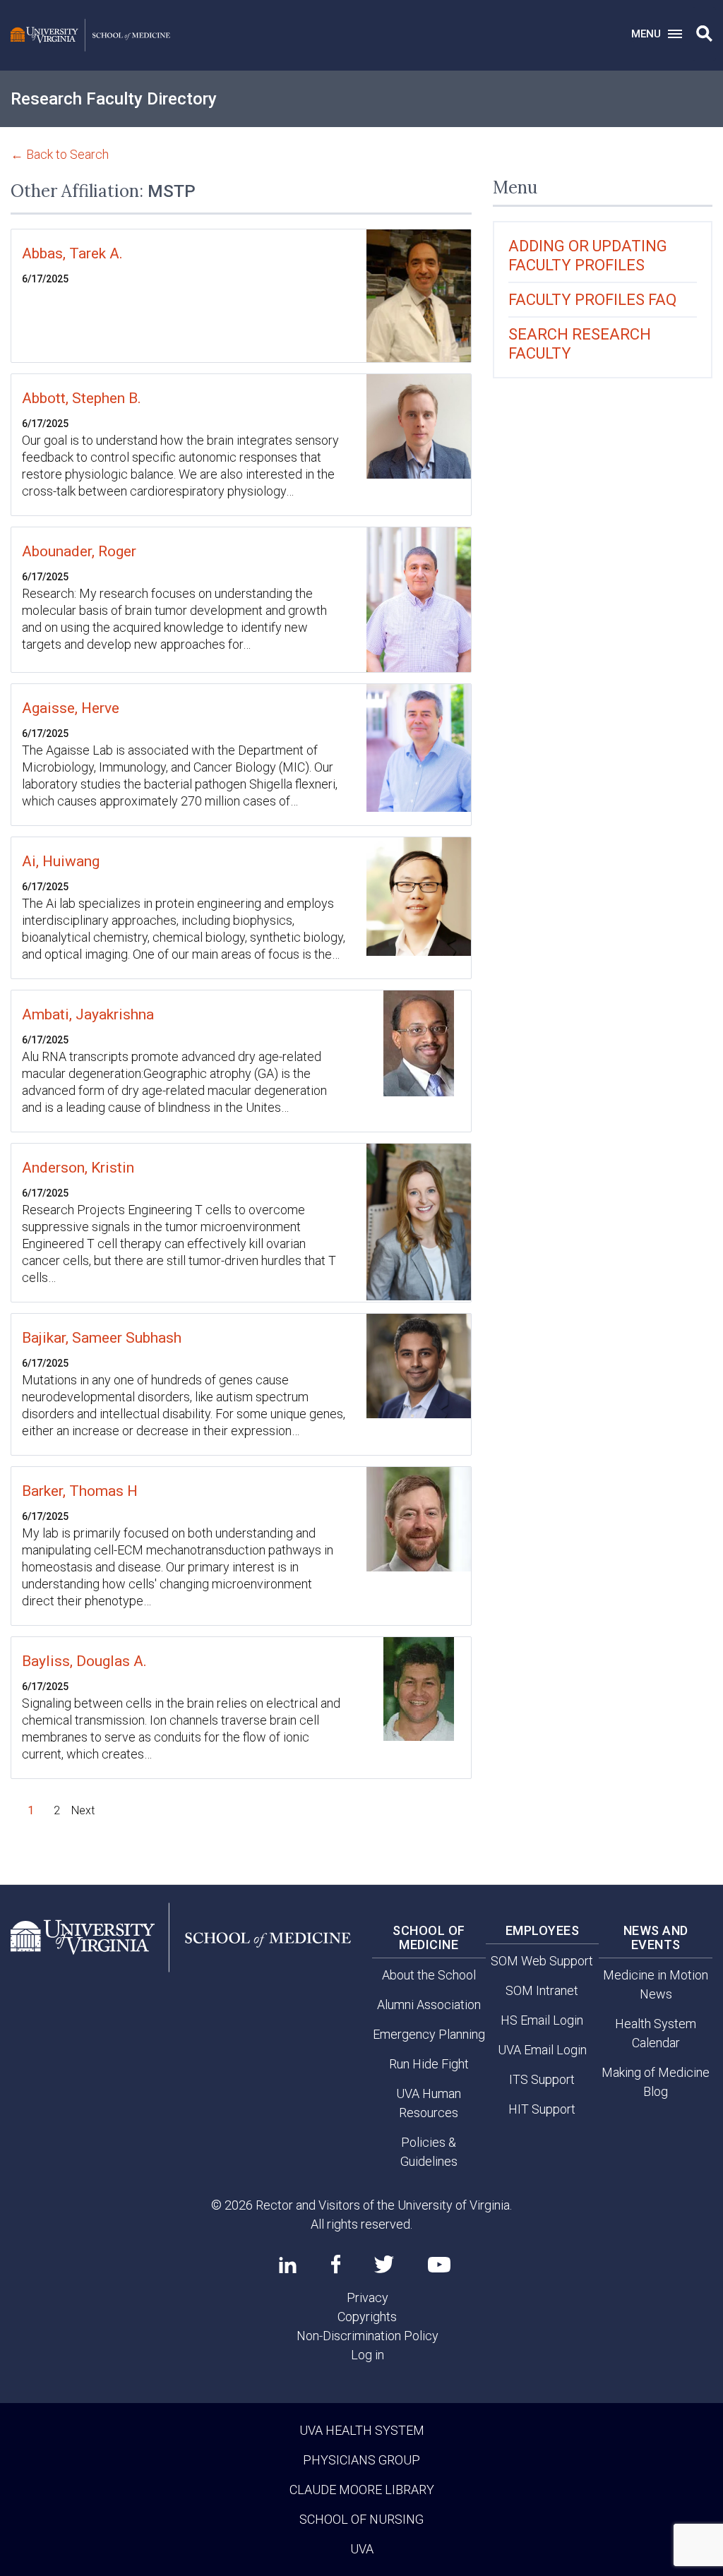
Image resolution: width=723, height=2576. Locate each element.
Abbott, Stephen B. (82, 398)
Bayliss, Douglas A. (84, 1661)
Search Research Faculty (580, 344)
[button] (704, 34)
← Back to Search (60, 154)
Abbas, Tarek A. (72, 253)
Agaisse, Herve (71, 708)
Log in (368, 2355)
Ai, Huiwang (61, 861)
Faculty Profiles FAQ (592, 300)
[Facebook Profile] (336, 2264)
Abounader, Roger (79, 551)
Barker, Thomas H (80, 1491)
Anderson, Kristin (78, 1168)
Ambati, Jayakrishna (88, 1014)
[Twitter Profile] (384, 2264)
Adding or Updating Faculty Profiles (588, 256)
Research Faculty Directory (114, 99)
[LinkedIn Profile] (288, 2265)
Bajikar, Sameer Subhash (102, 1338)
